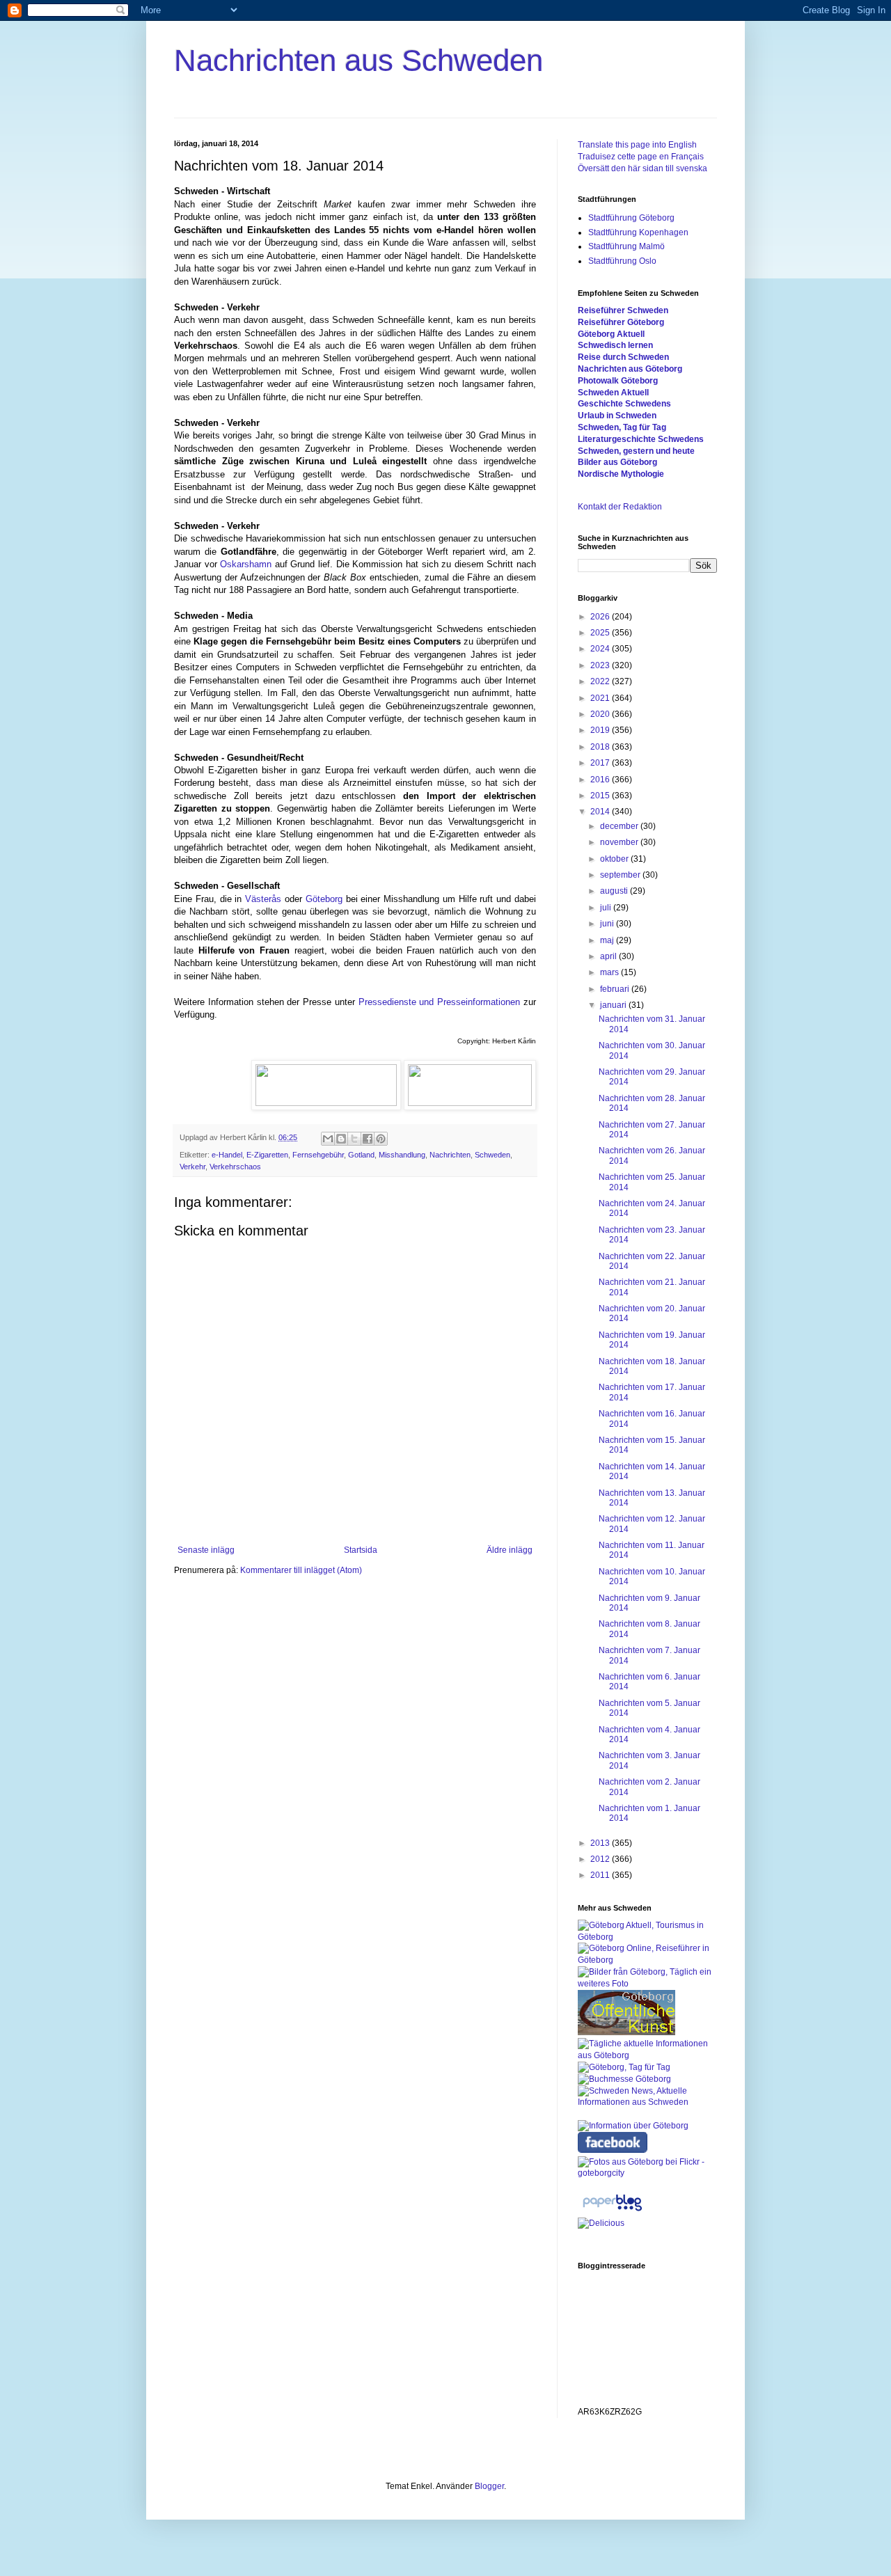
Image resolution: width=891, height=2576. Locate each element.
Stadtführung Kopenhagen (638, 232)
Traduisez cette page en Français (641, 157)
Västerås (263, 899)
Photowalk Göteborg (618, 381)
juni (608, 924)
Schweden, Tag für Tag (622, 427)
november (620, 842)
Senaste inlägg (206, 1550)
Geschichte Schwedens (624, 404)
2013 (601, 1843)
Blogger (489, 2486)
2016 (601, 780)
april (609, 956)
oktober (615, 859)
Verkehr (192, 1167)
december (620, 826)
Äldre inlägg (510, 1550)
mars (610, 972)
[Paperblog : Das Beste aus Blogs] (612, 2211)
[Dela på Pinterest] (381, 1139)
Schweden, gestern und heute (636, 451)
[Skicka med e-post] (328, 1139)
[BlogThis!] (341, 1139)
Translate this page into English (637, 145)
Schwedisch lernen (615, 345)
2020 (601, 714)
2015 (601, 796)
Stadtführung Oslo (622, 261)
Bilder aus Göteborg (617, 462)
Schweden (492, 1155)
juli (607, 908)
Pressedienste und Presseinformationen (440, 1002)
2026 (601, 617)
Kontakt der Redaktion (620, 507)
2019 (601, 730)
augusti (615, 891)
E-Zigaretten (267, 1155)
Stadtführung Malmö (626, 246)
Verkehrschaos (235, 1167)
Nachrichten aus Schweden (358, 60)
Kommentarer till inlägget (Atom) (301, 1570)
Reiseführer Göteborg (621, 322)
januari (614, 1005)
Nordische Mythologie (621, 474)
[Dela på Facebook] (368, 1139)
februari (616, 989)
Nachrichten (450, 1155)
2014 (601, 812)
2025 (601, 633)
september (621, 875)
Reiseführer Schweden (623, 310)
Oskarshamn (246, 564)
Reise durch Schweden (623, 357)
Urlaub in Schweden (617, 416)
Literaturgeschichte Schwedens (641, 439)
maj (608, 940)
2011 (601, 1875)
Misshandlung (402, 1155)
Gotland (361, 1155)
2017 (601, 763)
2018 (601, 747)
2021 (601, 698)
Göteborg (324, 899)
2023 (601, 665)
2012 (601, 1859)
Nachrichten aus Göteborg (630, 369)
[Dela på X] (354, 1139)
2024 (601, 649)
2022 (601, 681)
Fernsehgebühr (318, 1155)
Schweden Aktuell (613, 393)
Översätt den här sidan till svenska (642, 168)
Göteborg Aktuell (611, 334)
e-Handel (227, 1155)
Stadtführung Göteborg (631, 218)
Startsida (361, 1550)
